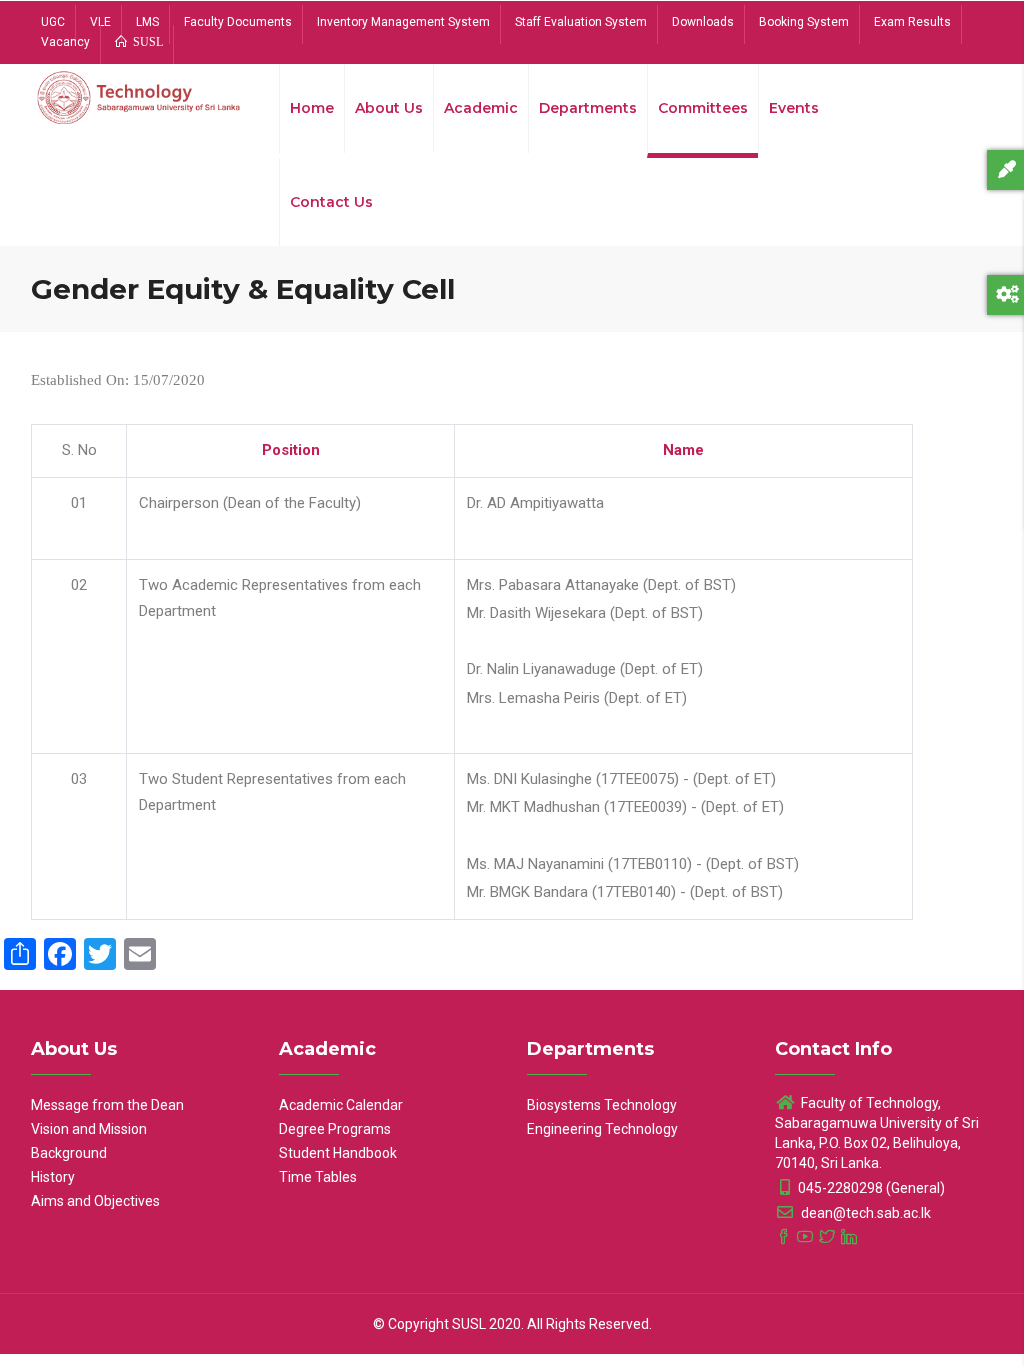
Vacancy (65, 42)
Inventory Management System (403, 22)
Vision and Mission (89, 1129)
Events (794, 108)
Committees (703, 108)
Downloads (703, 22)
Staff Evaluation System (581, 22)
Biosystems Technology (602, 1105)
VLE (100, 22)
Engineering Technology (602, 1129)
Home (312, 108)
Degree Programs (335, 1129)
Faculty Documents (238, 22)
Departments (588, 108)
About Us (389, 108)
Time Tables (318, 1177)
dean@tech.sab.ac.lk (864, 1213)
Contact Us (331, 202)
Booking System (804, 22)
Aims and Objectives (95, 1201)
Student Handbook (338, 1153)
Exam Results (912, 22)
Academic (481, 108)
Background (69, 1153)
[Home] (140, 102)
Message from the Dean (107, 1105)
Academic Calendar (341, 1105)
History (53, 1177)
